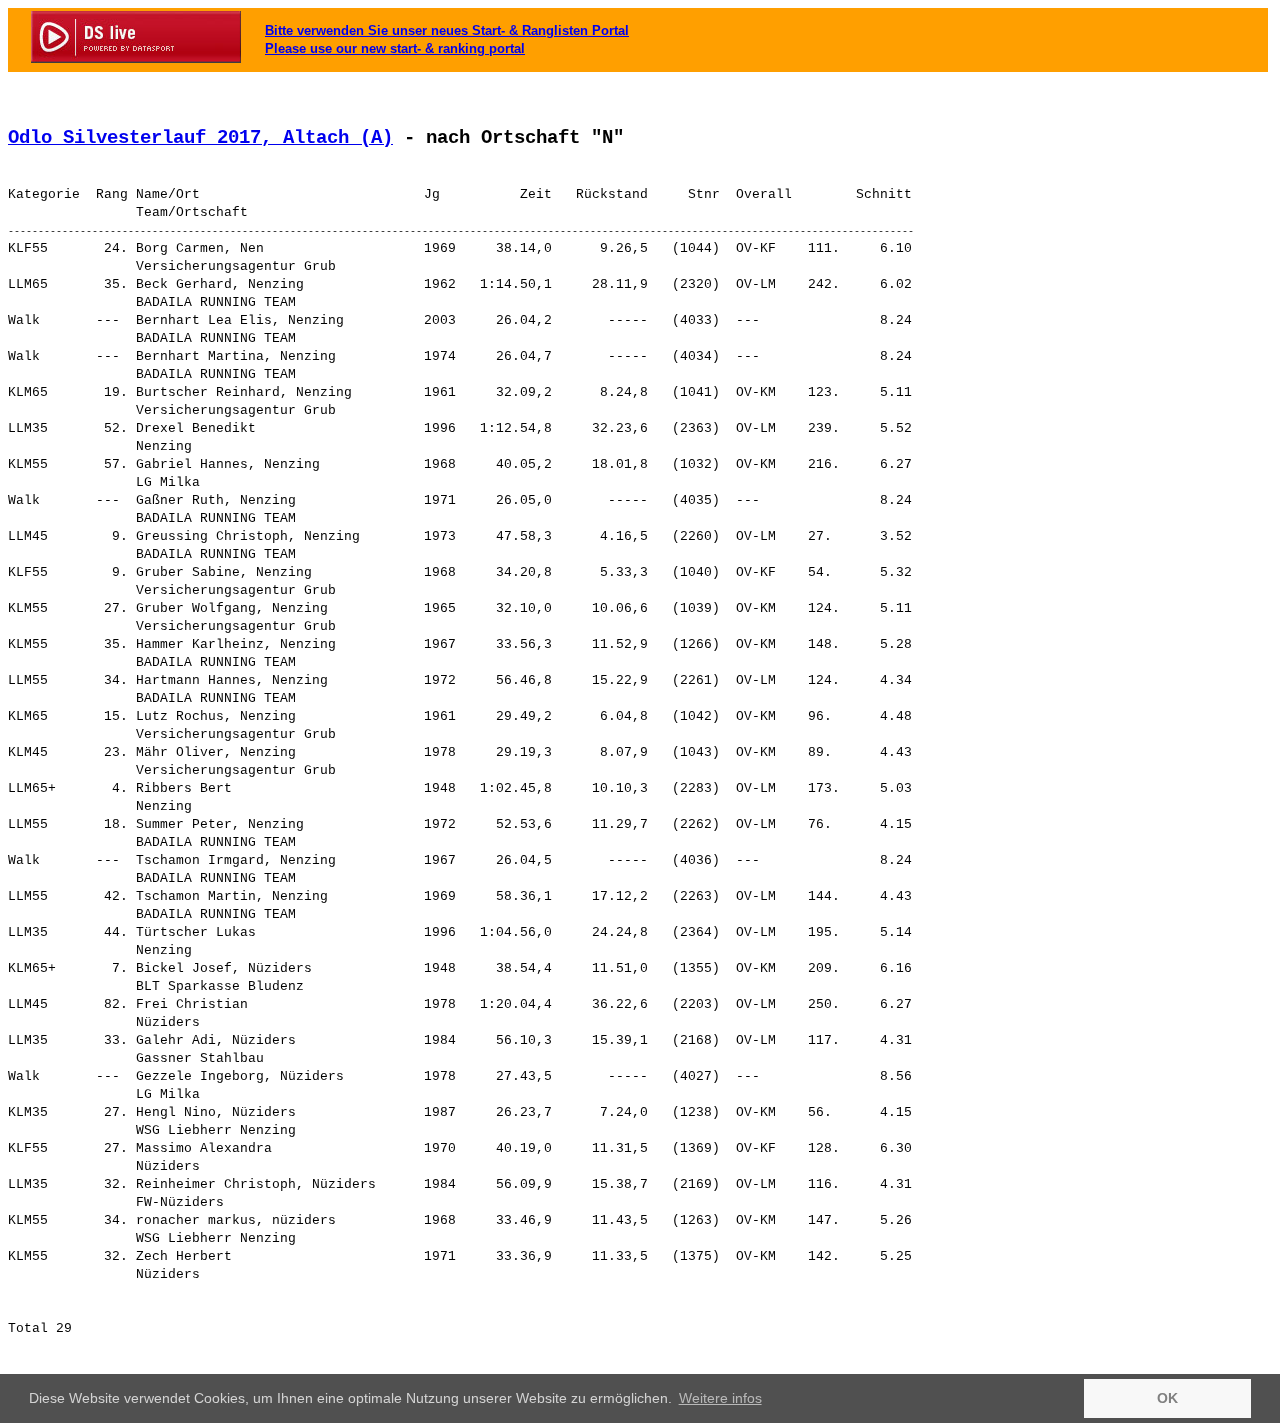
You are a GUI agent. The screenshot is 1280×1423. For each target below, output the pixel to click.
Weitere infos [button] (720, 1398)
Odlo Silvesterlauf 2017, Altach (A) (200, 138)
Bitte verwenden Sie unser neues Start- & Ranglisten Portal (447, 30)
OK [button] (1167, 1398)
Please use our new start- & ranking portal (395, 48)
